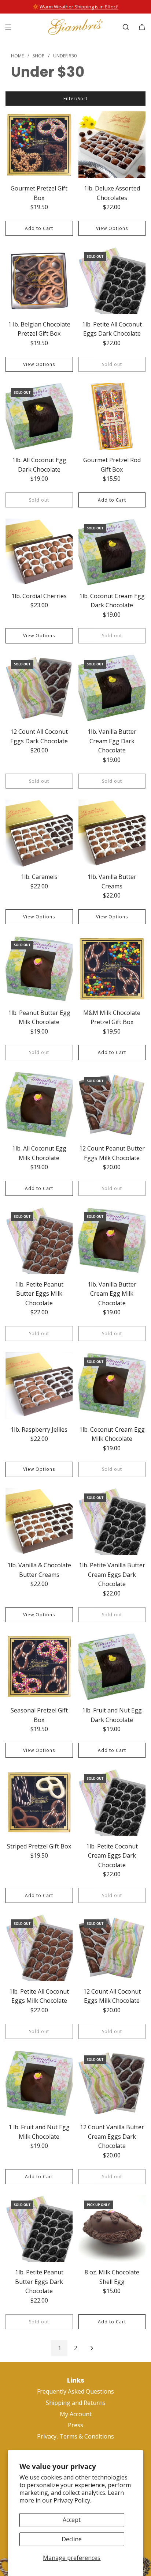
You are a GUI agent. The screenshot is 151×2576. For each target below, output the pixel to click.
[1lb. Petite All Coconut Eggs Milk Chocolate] (39, 1948)
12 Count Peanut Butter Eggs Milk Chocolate (112, 1153)
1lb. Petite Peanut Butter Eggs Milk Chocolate (39, 1294)
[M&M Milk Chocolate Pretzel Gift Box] (112, 969)
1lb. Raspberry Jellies (39, 1429)
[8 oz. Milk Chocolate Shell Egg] (112, 2229)
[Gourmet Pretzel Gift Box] (39, 145)
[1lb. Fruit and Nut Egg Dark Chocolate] (112, 1667)
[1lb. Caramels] (39, 833)
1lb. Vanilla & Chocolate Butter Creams (39, 1570)
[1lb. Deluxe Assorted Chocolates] (112, 145)
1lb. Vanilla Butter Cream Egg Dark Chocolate (112, 741)
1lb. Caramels (39, 877)
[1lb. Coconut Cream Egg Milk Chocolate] (112, 1386)
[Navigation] (8, 27)
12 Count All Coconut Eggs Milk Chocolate (112, 1996)
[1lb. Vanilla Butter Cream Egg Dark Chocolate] (112, 688)
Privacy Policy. (72, 2500)
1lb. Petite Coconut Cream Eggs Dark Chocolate (112, 1856)
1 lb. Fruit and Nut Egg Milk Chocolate (39, 2132)
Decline (72, 2539)
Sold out (112, 364)
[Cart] (142, 27)
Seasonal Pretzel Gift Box (39, 1715)
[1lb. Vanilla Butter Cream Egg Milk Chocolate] (112, 1240)
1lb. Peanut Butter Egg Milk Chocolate (39, 1017)
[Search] (126, 27)
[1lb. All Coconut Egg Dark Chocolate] (39, 416)
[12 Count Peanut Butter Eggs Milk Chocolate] (112, 1105)
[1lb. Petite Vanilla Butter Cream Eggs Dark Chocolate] (112, 1522)
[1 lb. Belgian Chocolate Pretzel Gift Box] (39, 280)
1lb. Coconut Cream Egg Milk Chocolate (112, 1434)
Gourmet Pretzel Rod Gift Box (112, 465)
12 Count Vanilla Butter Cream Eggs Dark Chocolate (112, 2136)
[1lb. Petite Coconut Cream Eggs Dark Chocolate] (112, 1802)
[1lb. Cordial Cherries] (39, 552)
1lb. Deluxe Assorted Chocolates (112, 193)
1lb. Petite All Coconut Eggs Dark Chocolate (112, 329)
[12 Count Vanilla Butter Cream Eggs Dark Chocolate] (112, 2084)
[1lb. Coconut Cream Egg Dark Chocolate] (112, 552)
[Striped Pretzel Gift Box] (39, 1802)
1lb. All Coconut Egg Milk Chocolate (39, 1153)
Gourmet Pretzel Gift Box (39, 193)
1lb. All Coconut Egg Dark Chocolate (39, 465)
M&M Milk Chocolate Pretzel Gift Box (112, 1017)
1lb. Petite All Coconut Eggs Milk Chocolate (39, 1996)
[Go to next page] (92, 2348)
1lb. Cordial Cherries (39, 596)
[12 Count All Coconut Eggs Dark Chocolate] (39, 688)
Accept (72, 2520)
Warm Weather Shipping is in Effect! (79, 7)
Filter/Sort (75, 99)
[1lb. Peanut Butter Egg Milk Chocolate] (39, 969)
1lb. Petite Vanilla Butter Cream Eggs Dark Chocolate (112, 1574)
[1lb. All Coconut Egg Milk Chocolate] (39, 1105)
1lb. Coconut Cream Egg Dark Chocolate (112, 601)
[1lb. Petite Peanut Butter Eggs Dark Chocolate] (39, 2229)
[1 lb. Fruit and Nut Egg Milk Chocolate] (39, 2084)
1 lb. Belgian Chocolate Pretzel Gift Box (39, 329)
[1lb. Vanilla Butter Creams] (112, 833)
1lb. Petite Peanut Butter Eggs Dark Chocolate (39, 2282)
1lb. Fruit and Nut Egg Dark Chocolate (112, 1715)
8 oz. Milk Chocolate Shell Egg (112, 2277)
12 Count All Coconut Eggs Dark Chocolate (39, 736)
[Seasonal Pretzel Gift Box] (39, 1667)
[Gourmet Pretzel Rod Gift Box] (112, 416)
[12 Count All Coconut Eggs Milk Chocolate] (112, 1948)
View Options (112, 228)
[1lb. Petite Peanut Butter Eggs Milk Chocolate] (39, 1240)
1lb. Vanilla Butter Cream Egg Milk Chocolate (112, 1294)
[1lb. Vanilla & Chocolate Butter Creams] (39, 1522)
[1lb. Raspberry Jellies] (39, 1386)
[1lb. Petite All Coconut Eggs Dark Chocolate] (112, 280)
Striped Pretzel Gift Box (39, 1846)
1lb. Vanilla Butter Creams (112, 881)
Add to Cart (39, 228)
